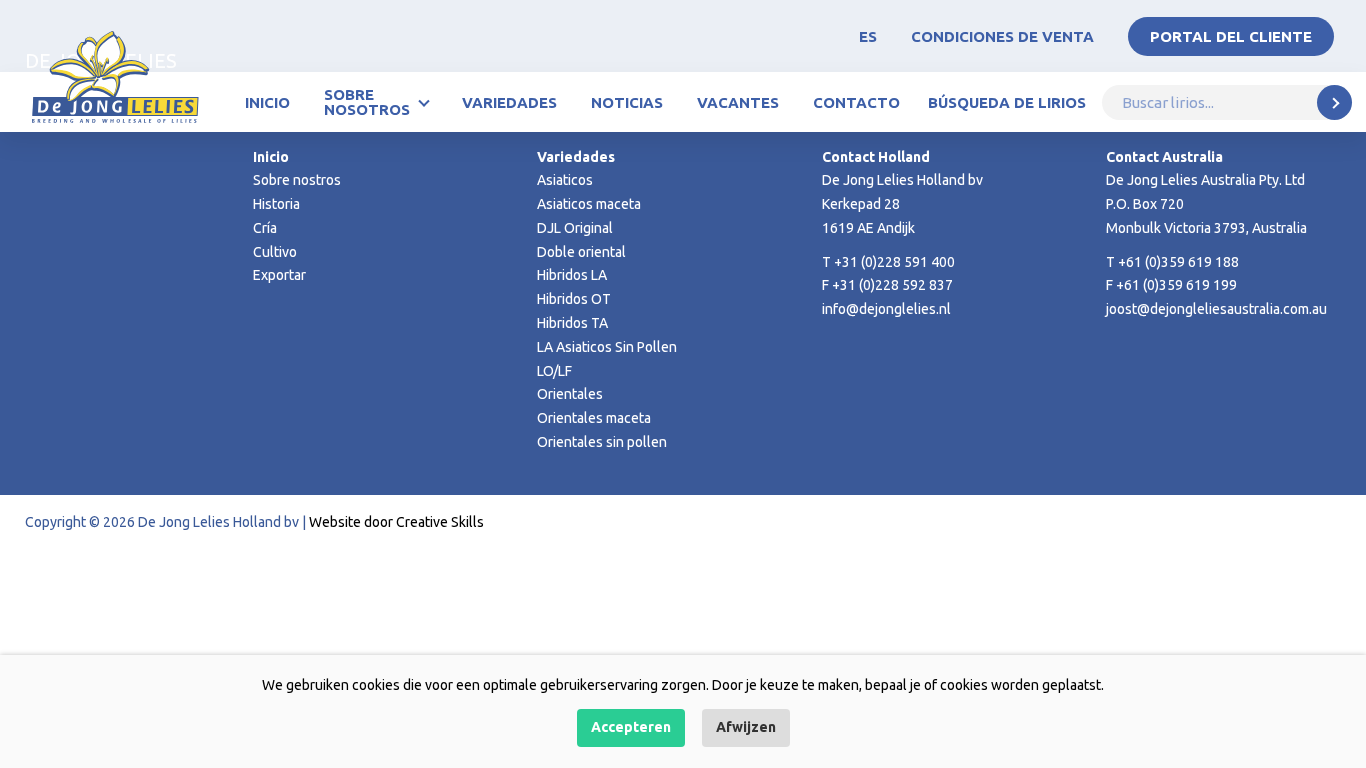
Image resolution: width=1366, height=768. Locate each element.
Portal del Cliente (1231, 36)
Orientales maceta (594, 418)
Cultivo (275, 252)
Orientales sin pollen (602, 442)
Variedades (509, 102)
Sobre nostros (297, 180)
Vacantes (738, 102)
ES (868, 36)
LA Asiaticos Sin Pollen (607, 347)
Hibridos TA (572, 323)
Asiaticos (565, 180)
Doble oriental (581, 252)
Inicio (267, 102)
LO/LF (554, 371)
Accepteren (631, 727)
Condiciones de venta (1002, 36)
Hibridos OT (574, 299)
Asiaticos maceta (589, 204)
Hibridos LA (572, 275)
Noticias (627, 102)
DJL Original (575, 228)
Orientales (570, 394)
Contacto (856, 102)
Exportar (279, 275)
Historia (276, 204)
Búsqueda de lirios (1007, 102)
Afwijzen (746, 727)
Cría (265, 228)
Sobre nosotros (367, 102)
